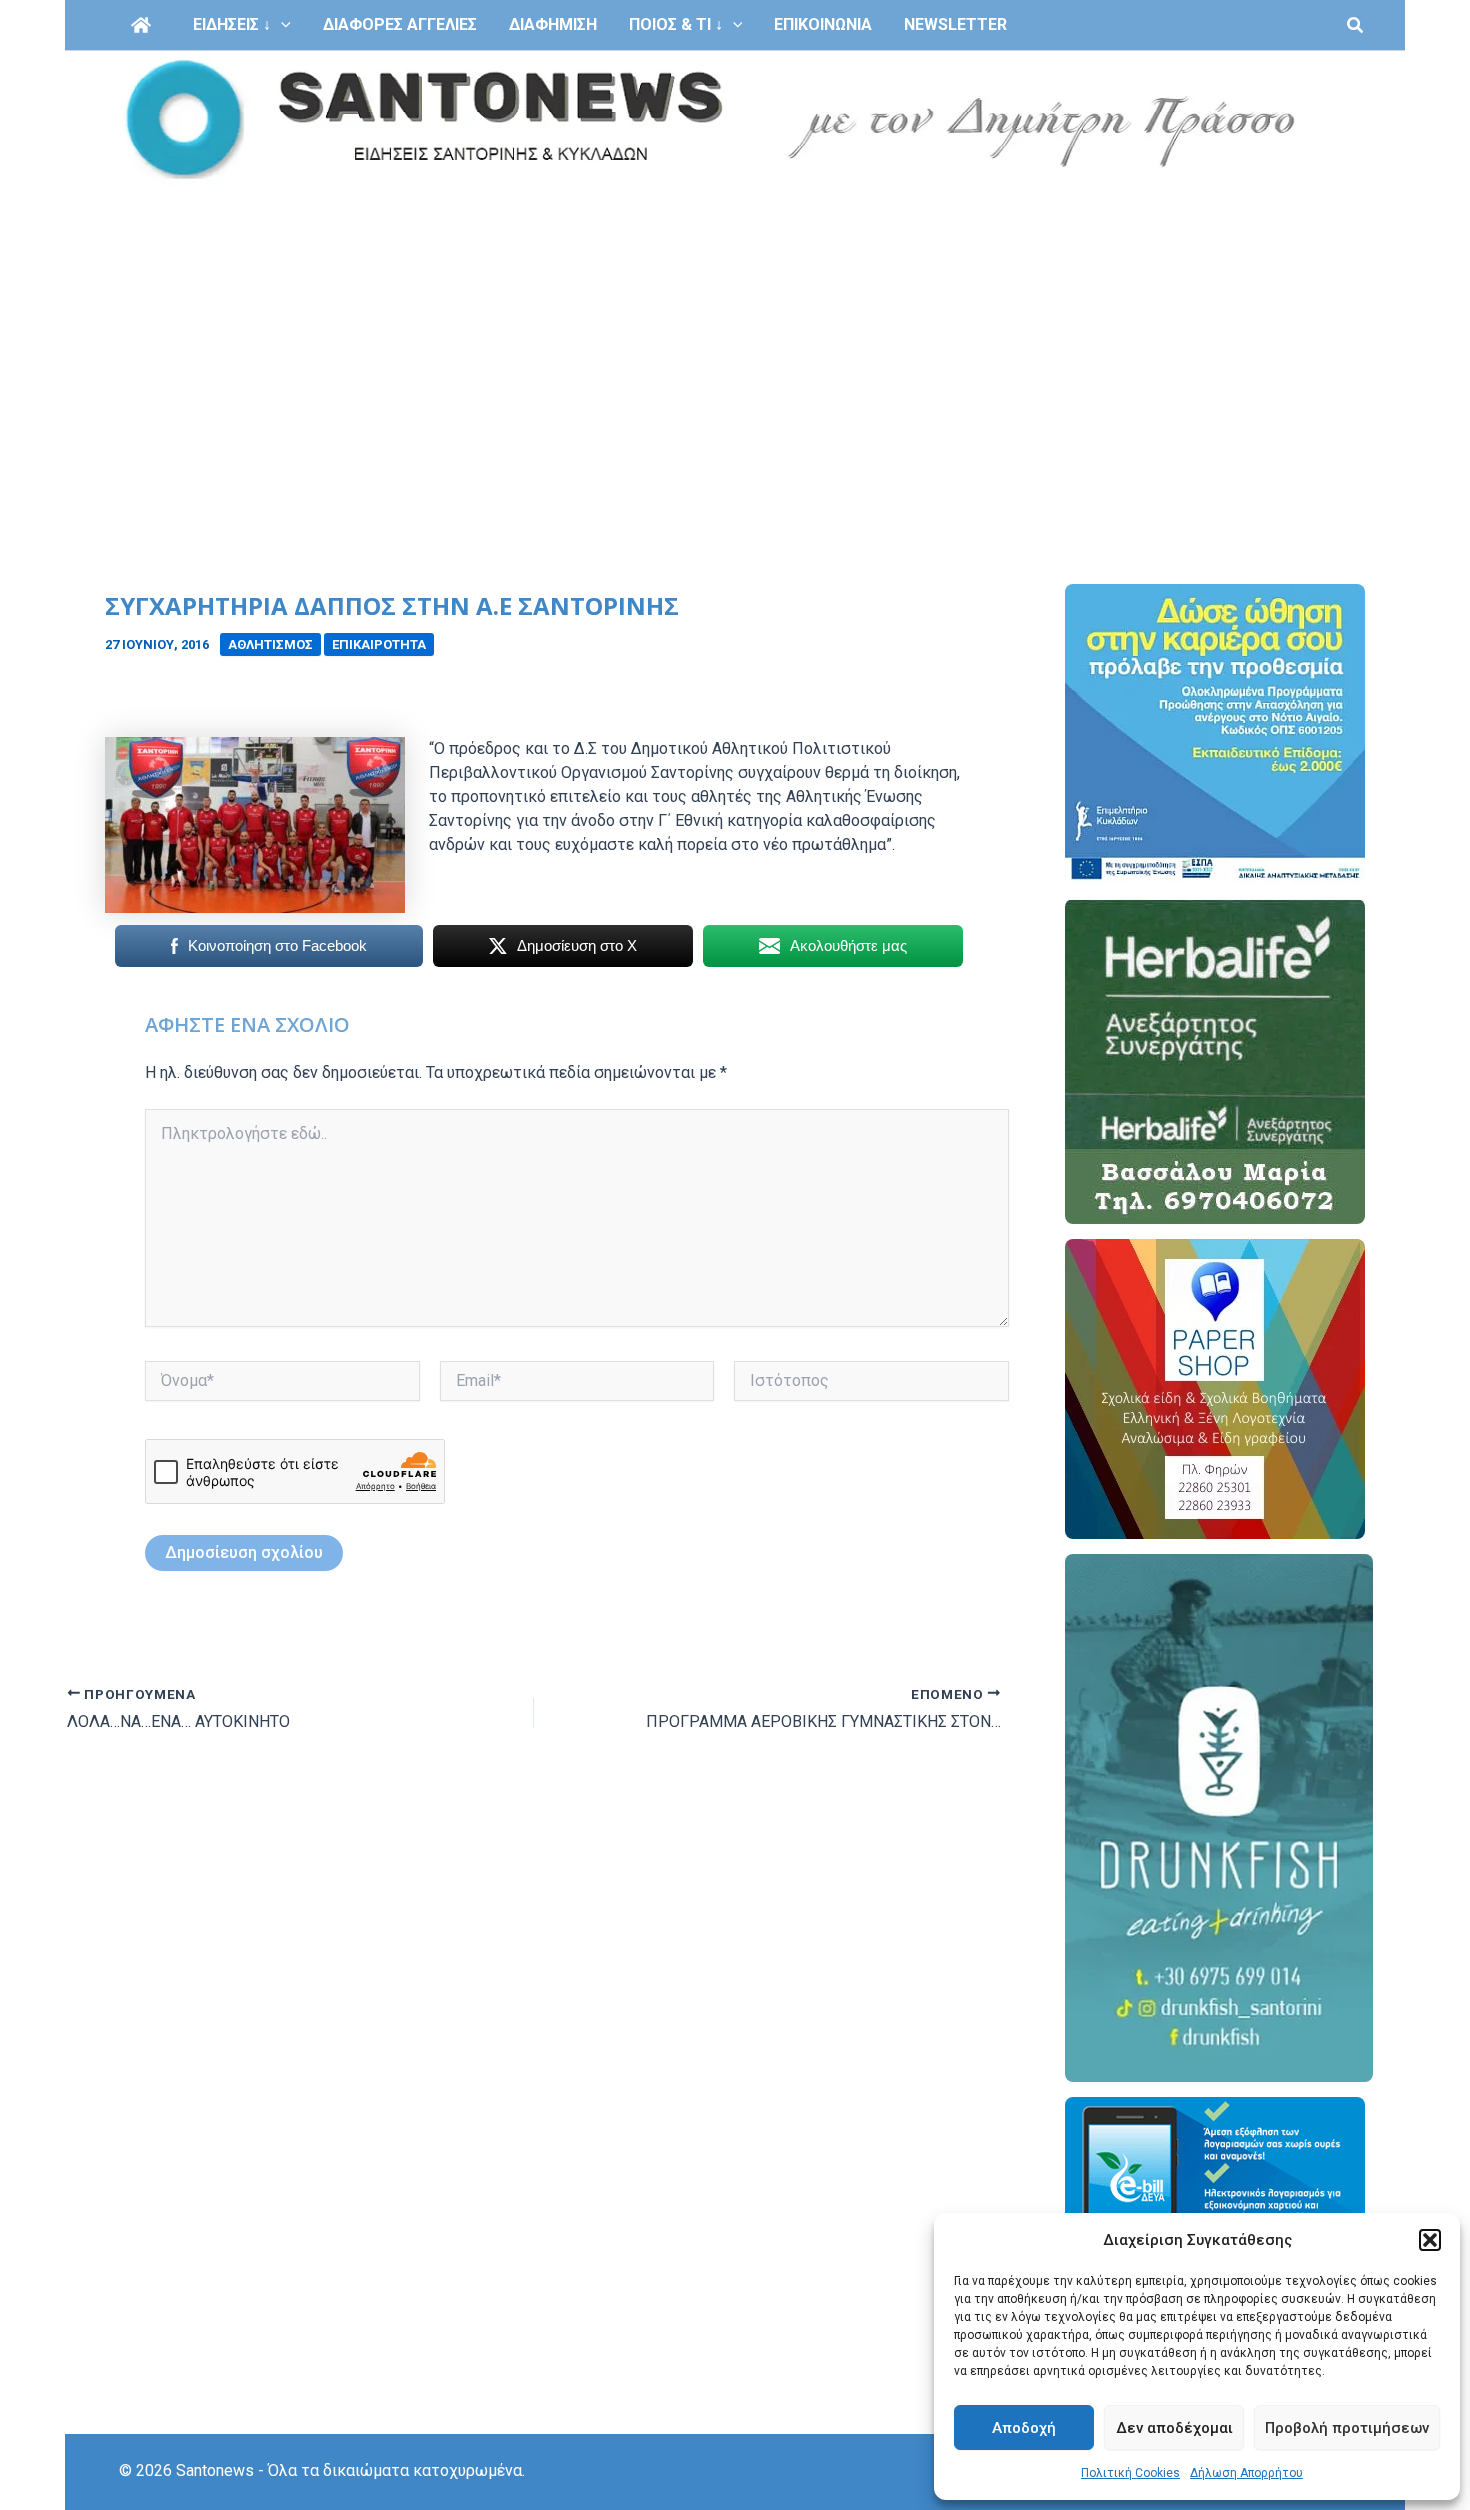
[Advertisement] (735, 338)
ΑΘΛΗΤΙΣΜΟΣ (270, 644)
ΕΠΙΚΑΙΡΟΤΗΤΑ (379, 644)
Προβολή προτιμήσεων (1347, 2428)
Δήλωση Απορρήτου (1246, 2473)
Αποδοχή (1024, 2428)
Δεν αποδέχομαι (1174, 2428)
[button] (1430, 2240)
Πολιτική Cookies (1130, 2473)
